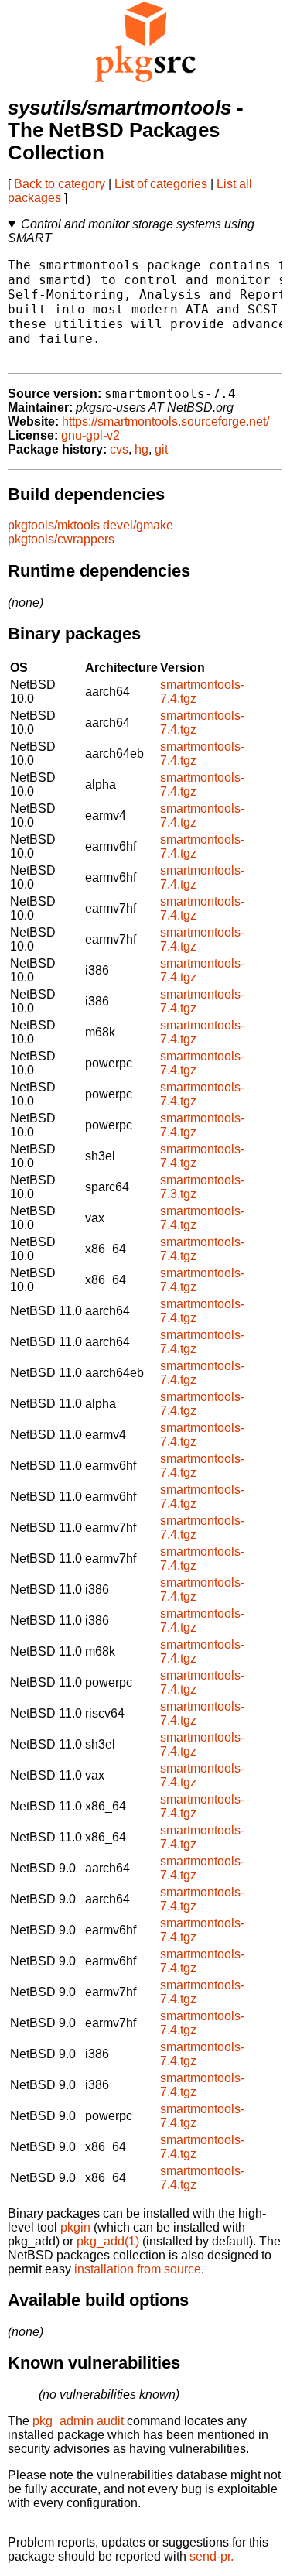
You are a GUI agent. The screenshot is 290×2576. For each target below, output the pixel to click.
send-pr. (212, 2556)
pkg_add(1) (108, 2241)
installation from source (138, 2269)
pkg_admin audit (78, 2421)
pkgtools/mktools (54, 525)
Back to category (60, 184)
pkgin (75, 2227)
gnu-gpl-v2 (90, 435)
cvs (119, 449)
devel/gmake (138, 525)
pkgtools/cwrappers (61, 539)
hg (142, 449)
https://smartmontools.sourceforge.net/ (165, 421)
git (161, 449)
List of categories (161, 184)
